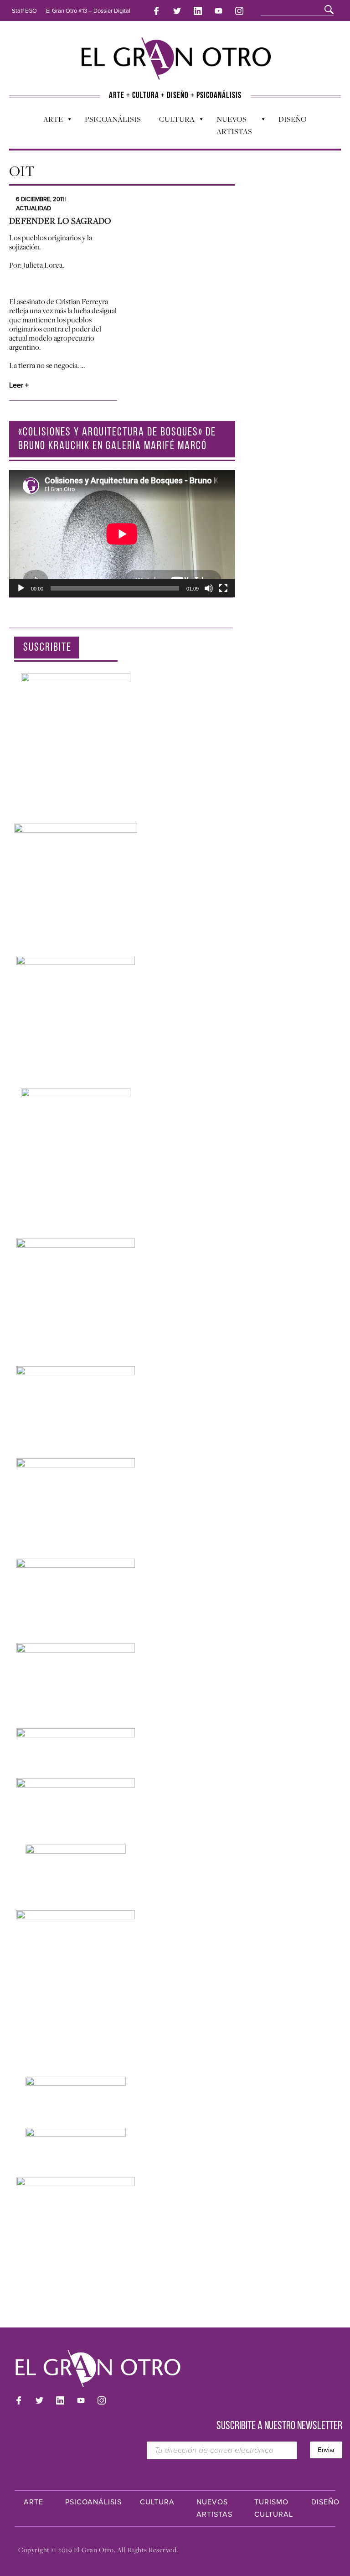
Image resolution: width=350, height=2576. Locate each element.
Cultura (172, 121)
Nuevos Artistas (230, 125)
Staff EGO (24, 11)
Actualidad (33, 208)
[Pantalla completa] (223, 588)
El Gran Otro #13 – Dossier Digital (88, 11)
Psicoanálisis (113, 119)
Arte (49, 121)
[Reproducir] (21, 588)
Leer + (19, 385)
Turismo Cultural (274, 2508)
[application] (122, 534)
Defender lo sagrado (60, 221)
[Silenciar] (209, 588)
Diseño (293, 119)
